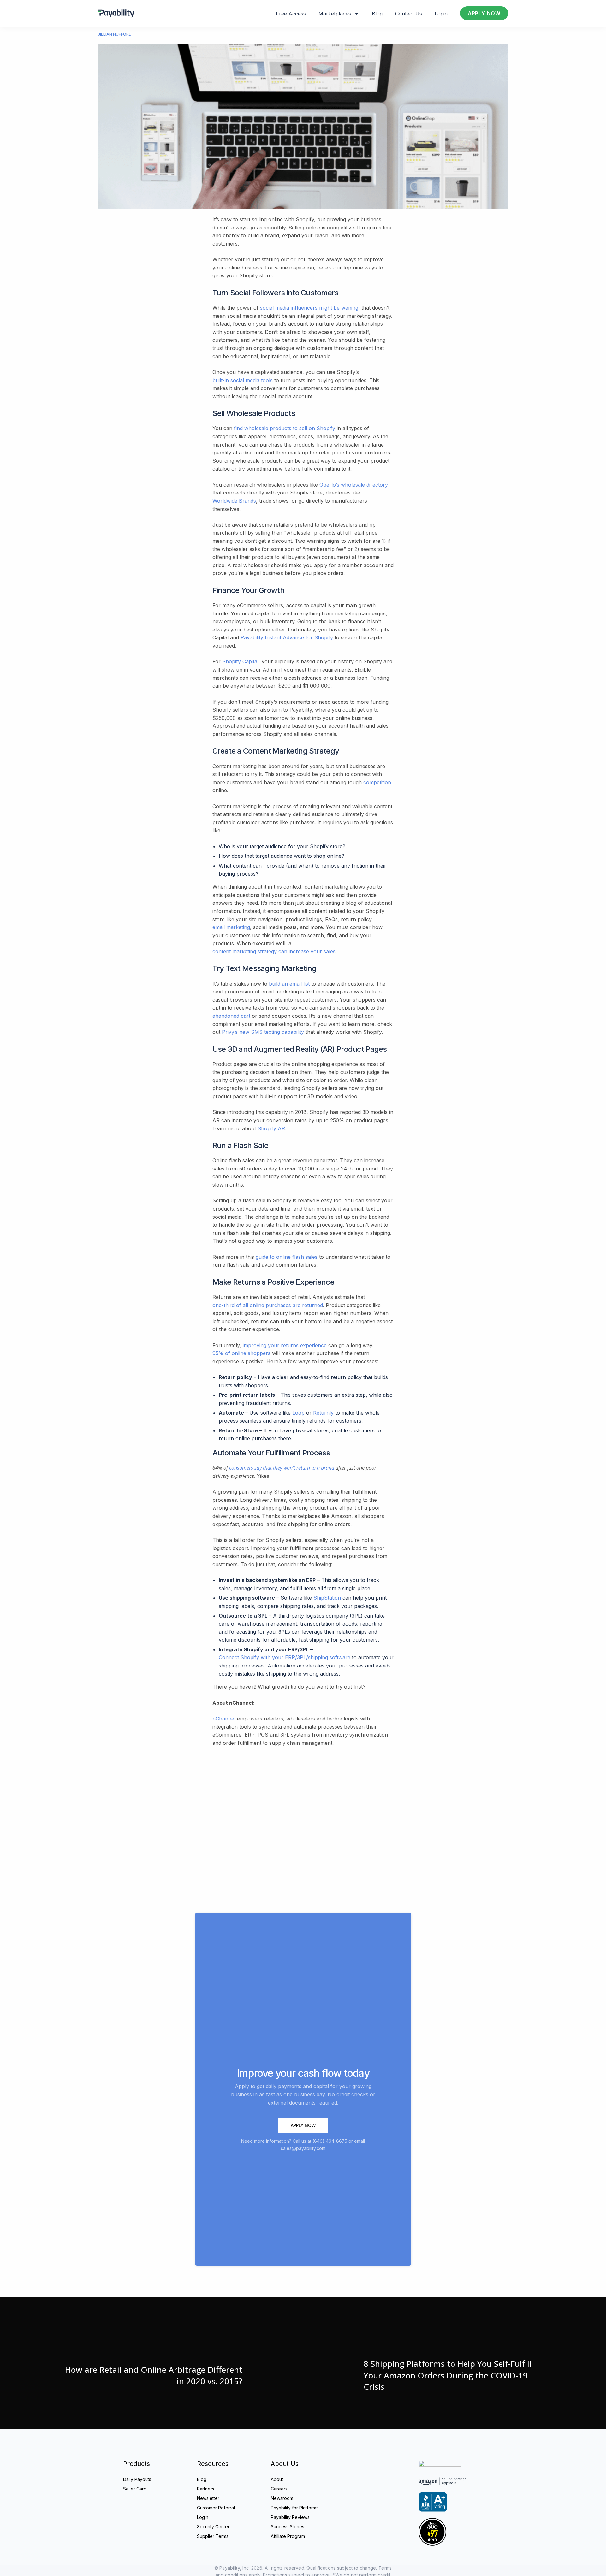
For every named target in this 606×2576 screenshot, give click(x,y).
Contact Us (409, 14)
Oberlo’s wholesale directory (354, 485)
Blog (377, 14)
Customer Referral (216, 2508)
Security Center (213, 2527)
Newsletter (208, 2498)
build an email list (289, 984)
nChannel (224, 1719)
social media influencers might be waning (309, 308)
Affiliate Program (288, 2536)
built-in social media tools (243, 380)
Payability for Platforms (295, 2508)
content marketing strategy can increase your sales (274, 951)
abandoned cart (231, 1016)
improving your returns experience (285, 1345)
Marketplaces (335, 14)
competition (377, 782)
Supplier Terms (213, 2536)
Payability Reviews (290, 2517)
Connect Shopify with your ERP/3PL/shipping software (285, 1657)
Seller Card (135, 2489)
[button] (303, 2125)
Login (441, 14)
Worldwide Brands (234, 501)
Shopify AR (271, 1128)
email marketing (231, 927)
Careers (279, 2489)
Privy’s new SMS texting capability (263, 1032)
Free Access (291, 14)
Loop (298, 1413)
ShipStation (327, 1598)
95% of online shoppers (241, 1353)
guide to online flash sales (287, 1257)
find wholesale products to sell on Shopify (285, 428)
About (277, 2479)
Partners (206, 2489)
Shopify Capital (240, 661)
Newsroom (282, 2498)
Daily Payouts (137, 2479)
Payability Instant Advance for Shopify (287, 637)
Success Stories (288, 2527)
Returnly (323, 1413)
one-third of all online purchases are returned (268, 1305)
